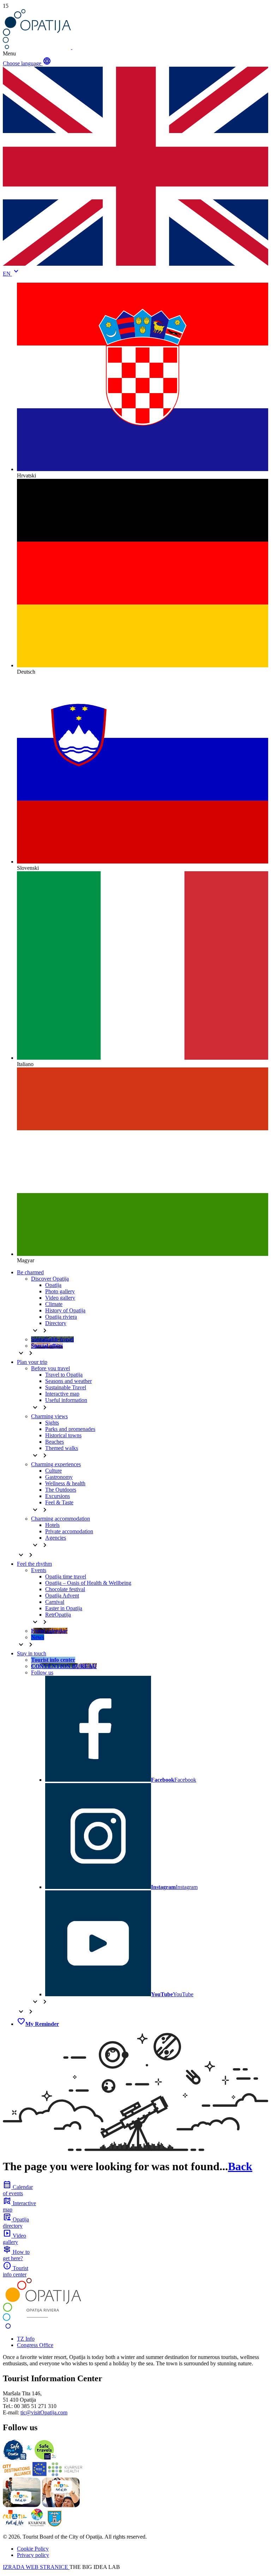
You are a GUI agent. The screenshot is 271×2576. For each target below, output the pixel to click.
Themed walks (62, 1448)
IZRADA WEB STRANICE (36, 2567)
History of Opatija (65, 1310)
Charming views (49, 1416)
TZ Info (26, 2339)
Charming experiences (56, 1464)
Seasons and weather (68, 1381)
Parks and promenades (70, 1429)
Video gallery (60, 1298)
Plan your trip (32, 1362)
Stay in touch (32, 1653)
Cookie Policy (33, 2549)
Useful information (66, 1400)
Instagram (174, 1887)
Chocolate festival (65, 1589)
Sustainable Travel (66, 1387)
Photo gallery (60, 1291)
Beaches (55, 1442)
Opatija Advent (62, 1596)
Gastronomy (59, 1477)
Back (240, 2166)
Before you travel (50, 1368)
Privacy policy (33, 2555)
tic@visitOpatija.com (44, 2412)
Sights (52, 1423)
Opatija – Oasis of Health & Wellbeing (88, 1583)
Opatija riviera (61, 1317)
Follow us (42, 1672)
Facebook (174, 1780)
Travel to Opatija (64, 1375)
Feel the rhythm (34, 1564)
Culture (53, 1471)
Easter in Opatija (64, 1608)
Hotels (52, 1525)
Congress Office (35, 2345)
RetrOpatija (58, 1615)
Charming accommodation (61, 1519)
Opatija (53, 1285)
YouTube (172, 1994)
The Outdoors (61, 1490)
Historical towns (63, 1435)
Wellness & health (65, 1483)
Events (39, 1570)
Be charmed (30, 1272)
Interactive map (62, 1394)
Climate (54, 1304)
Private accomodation (69, 1531)
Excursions (58, 1496)
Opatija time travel (66, 1576)
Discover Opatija (50, 1279)
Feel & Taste (59, 1502)
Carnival (55, 1602)
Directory (56, 1323)
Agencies (56, 1538)
